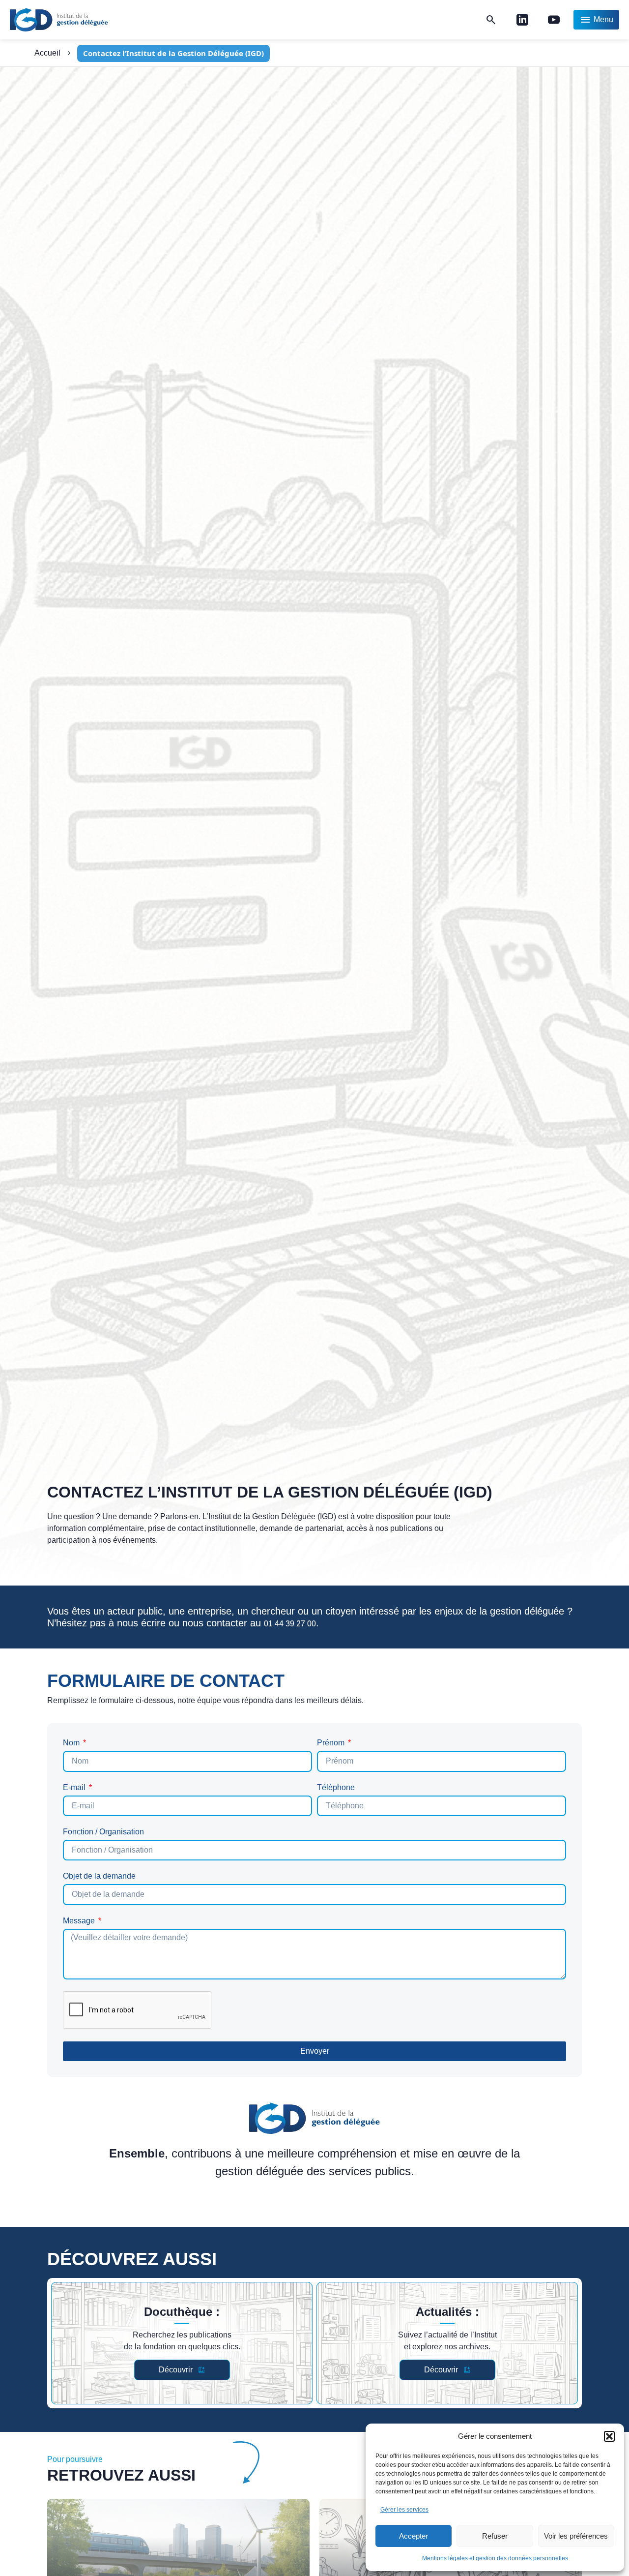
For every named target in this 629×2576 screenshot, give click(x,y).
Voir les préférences (576, 2536)
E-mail (75, 1788)
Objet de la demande (99, 1876)
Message (80, 1921)
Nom (72, 1743)
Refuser (495, 2536)
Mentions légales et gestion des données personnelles (495, 2558)
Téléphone (336, 1788)
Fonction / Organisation (103, 1832)
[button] (609, 2436)
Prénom (332, 1743)
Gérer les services (404, 2510)
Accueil (47, 53)
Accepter (414, 2536)
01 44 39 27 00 (290, 1624)
